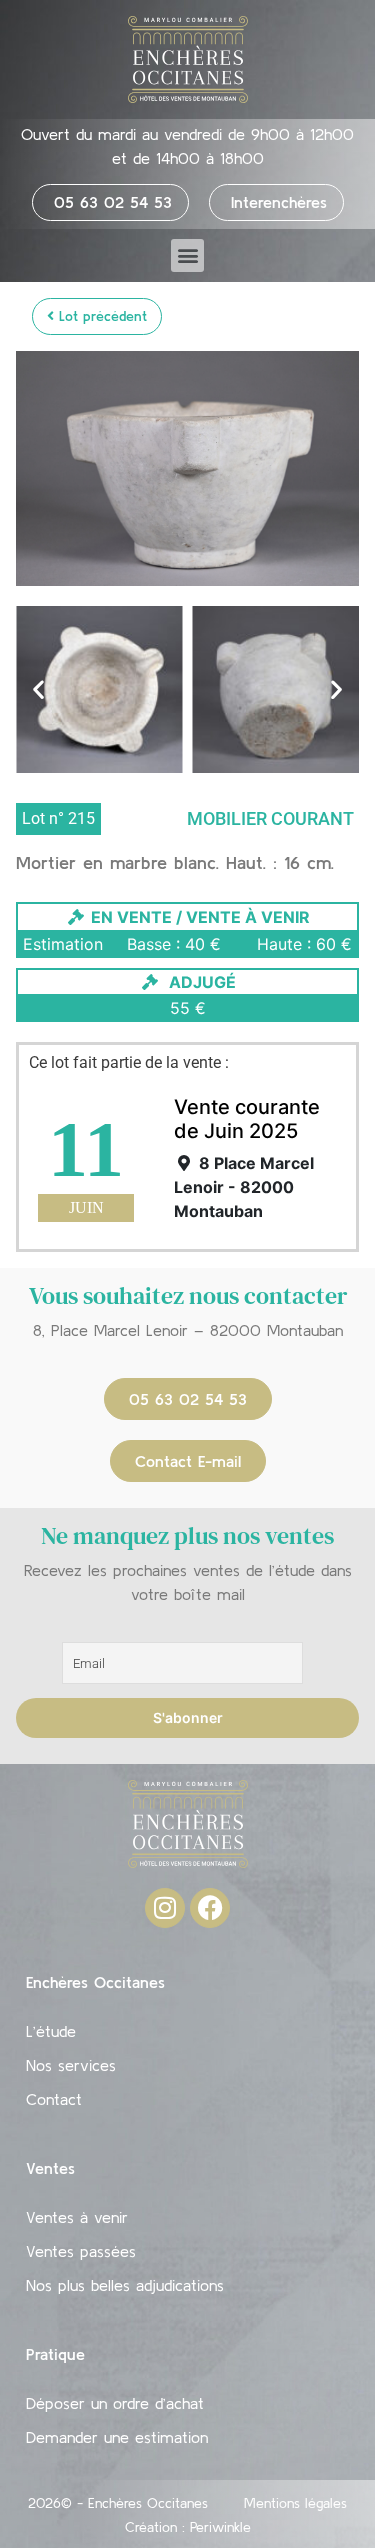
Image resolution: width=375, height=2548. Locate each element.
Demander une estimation (117, 2437)
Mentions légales (295, 2503)
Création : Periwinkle (188, 2527)
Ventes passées (81, 2251)
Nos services (71, 2065)
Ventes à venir (77, 2217)
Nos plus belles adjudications (125, 2285)
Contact (54, 2099)
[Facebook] (210, 1908)
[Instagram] (165, 1908)
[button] (187, 255)
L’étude (51, 2031)
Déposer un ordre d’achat (115, 2403)
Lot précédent (100, 316)
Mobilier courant (270, 818)
